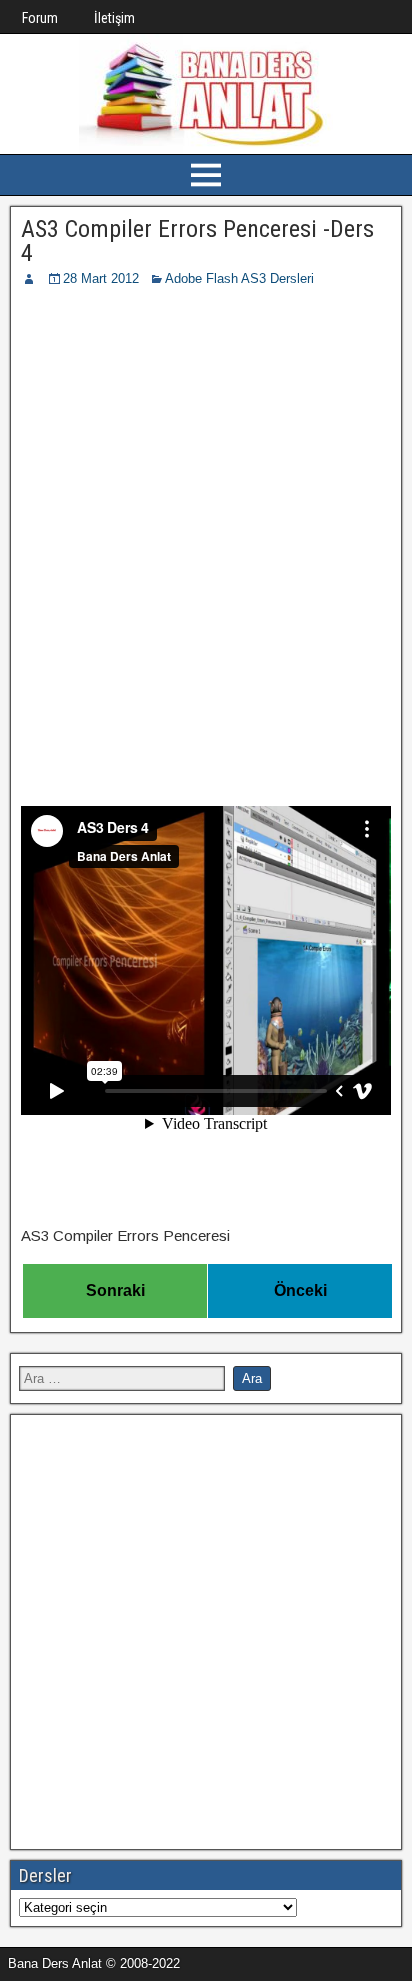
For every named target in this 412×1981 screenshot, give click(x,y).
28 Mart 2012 (101, 278)
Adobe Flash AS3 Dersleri (239, 278)
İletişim (114, 18)
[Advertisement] (206, 505)
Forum (40, 18)
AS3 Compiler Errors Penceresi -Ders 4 (197, 241)
